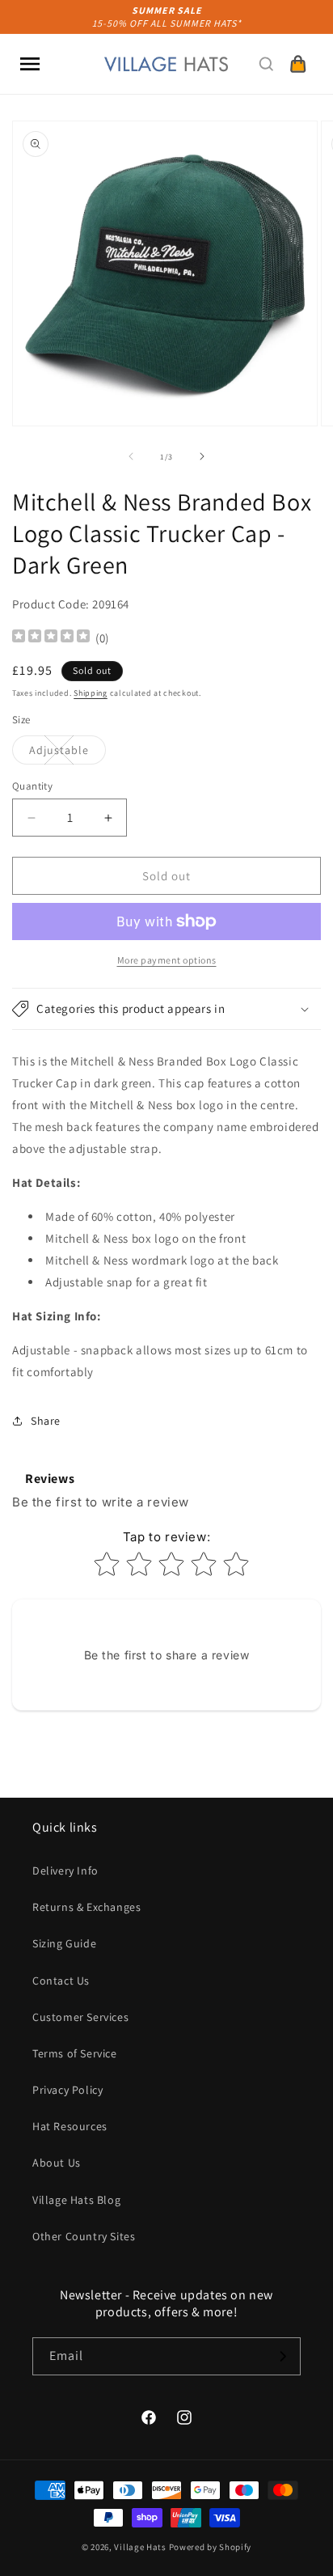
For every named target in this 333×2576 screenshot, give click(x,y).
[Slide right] (202, 456)
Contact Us (61, 1981)
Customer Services (80, 2017)
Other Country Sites (84, 2236)
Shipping (91, 693)
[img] (51, 638)
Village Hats (140, 2547)
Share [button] (46, 1421)
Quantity (32, 786)
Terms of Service (75, 2053)
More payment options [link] (167, 960)
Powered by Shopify (211, 2547)
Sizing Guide (64, 1943)
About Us (57, 2163)
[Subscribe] (282, 2356)
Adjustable (67, 753)
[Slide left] (131, 456)
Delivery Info (65, 1871)
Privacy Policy (67, 2090)
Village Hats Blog (76, 2200)
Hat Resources (70, 2126)
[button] (30, 64)
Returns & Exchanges (86, 1907)
